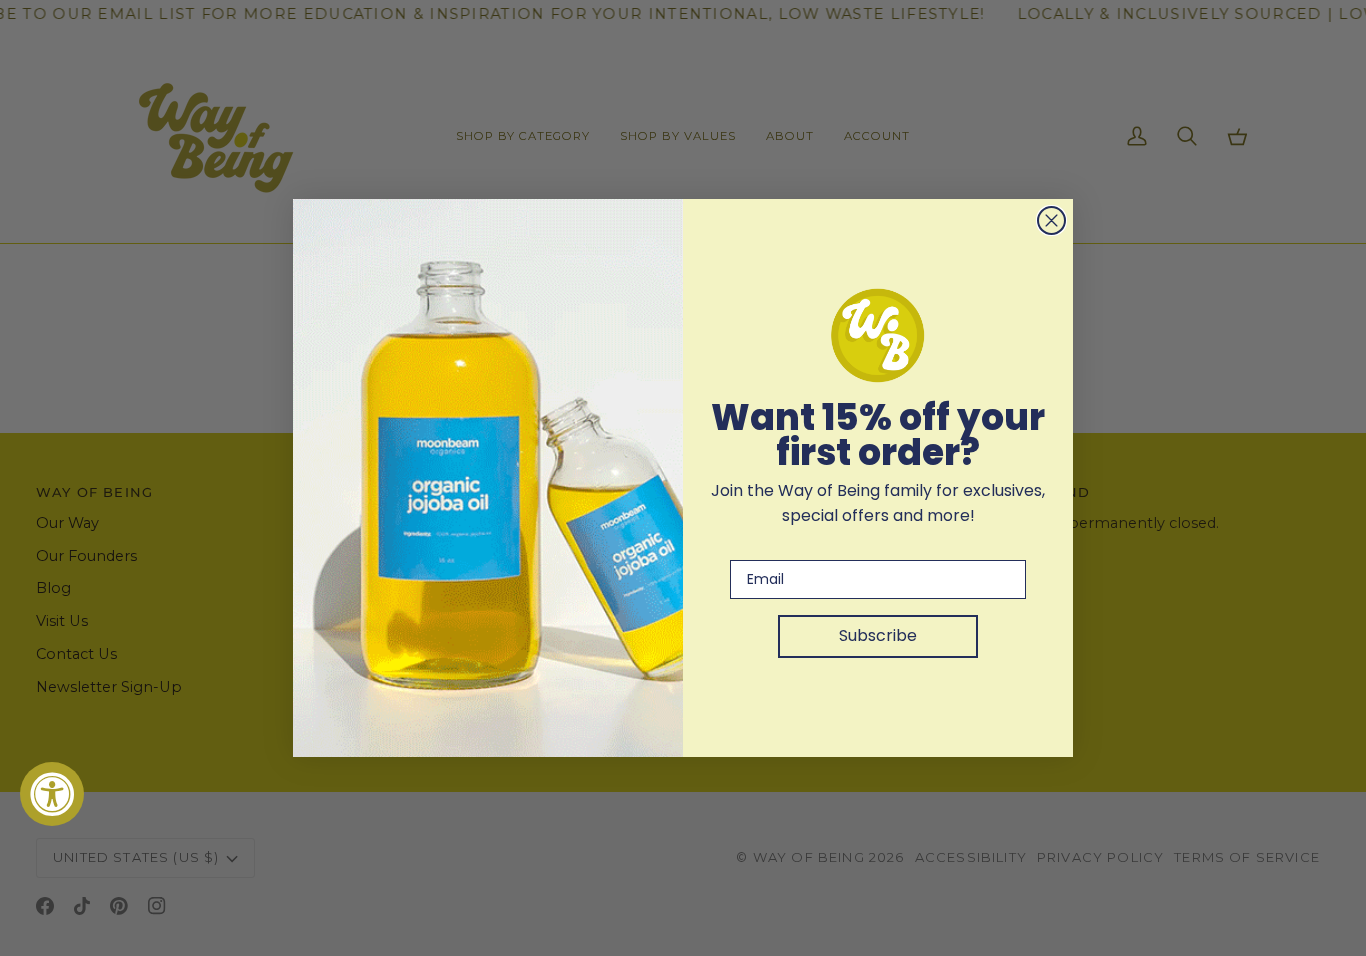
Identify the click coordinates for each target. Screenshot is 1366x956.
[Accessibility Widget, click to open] (52, 794)
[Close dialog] (1051, 220)
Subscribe (878, 635)
